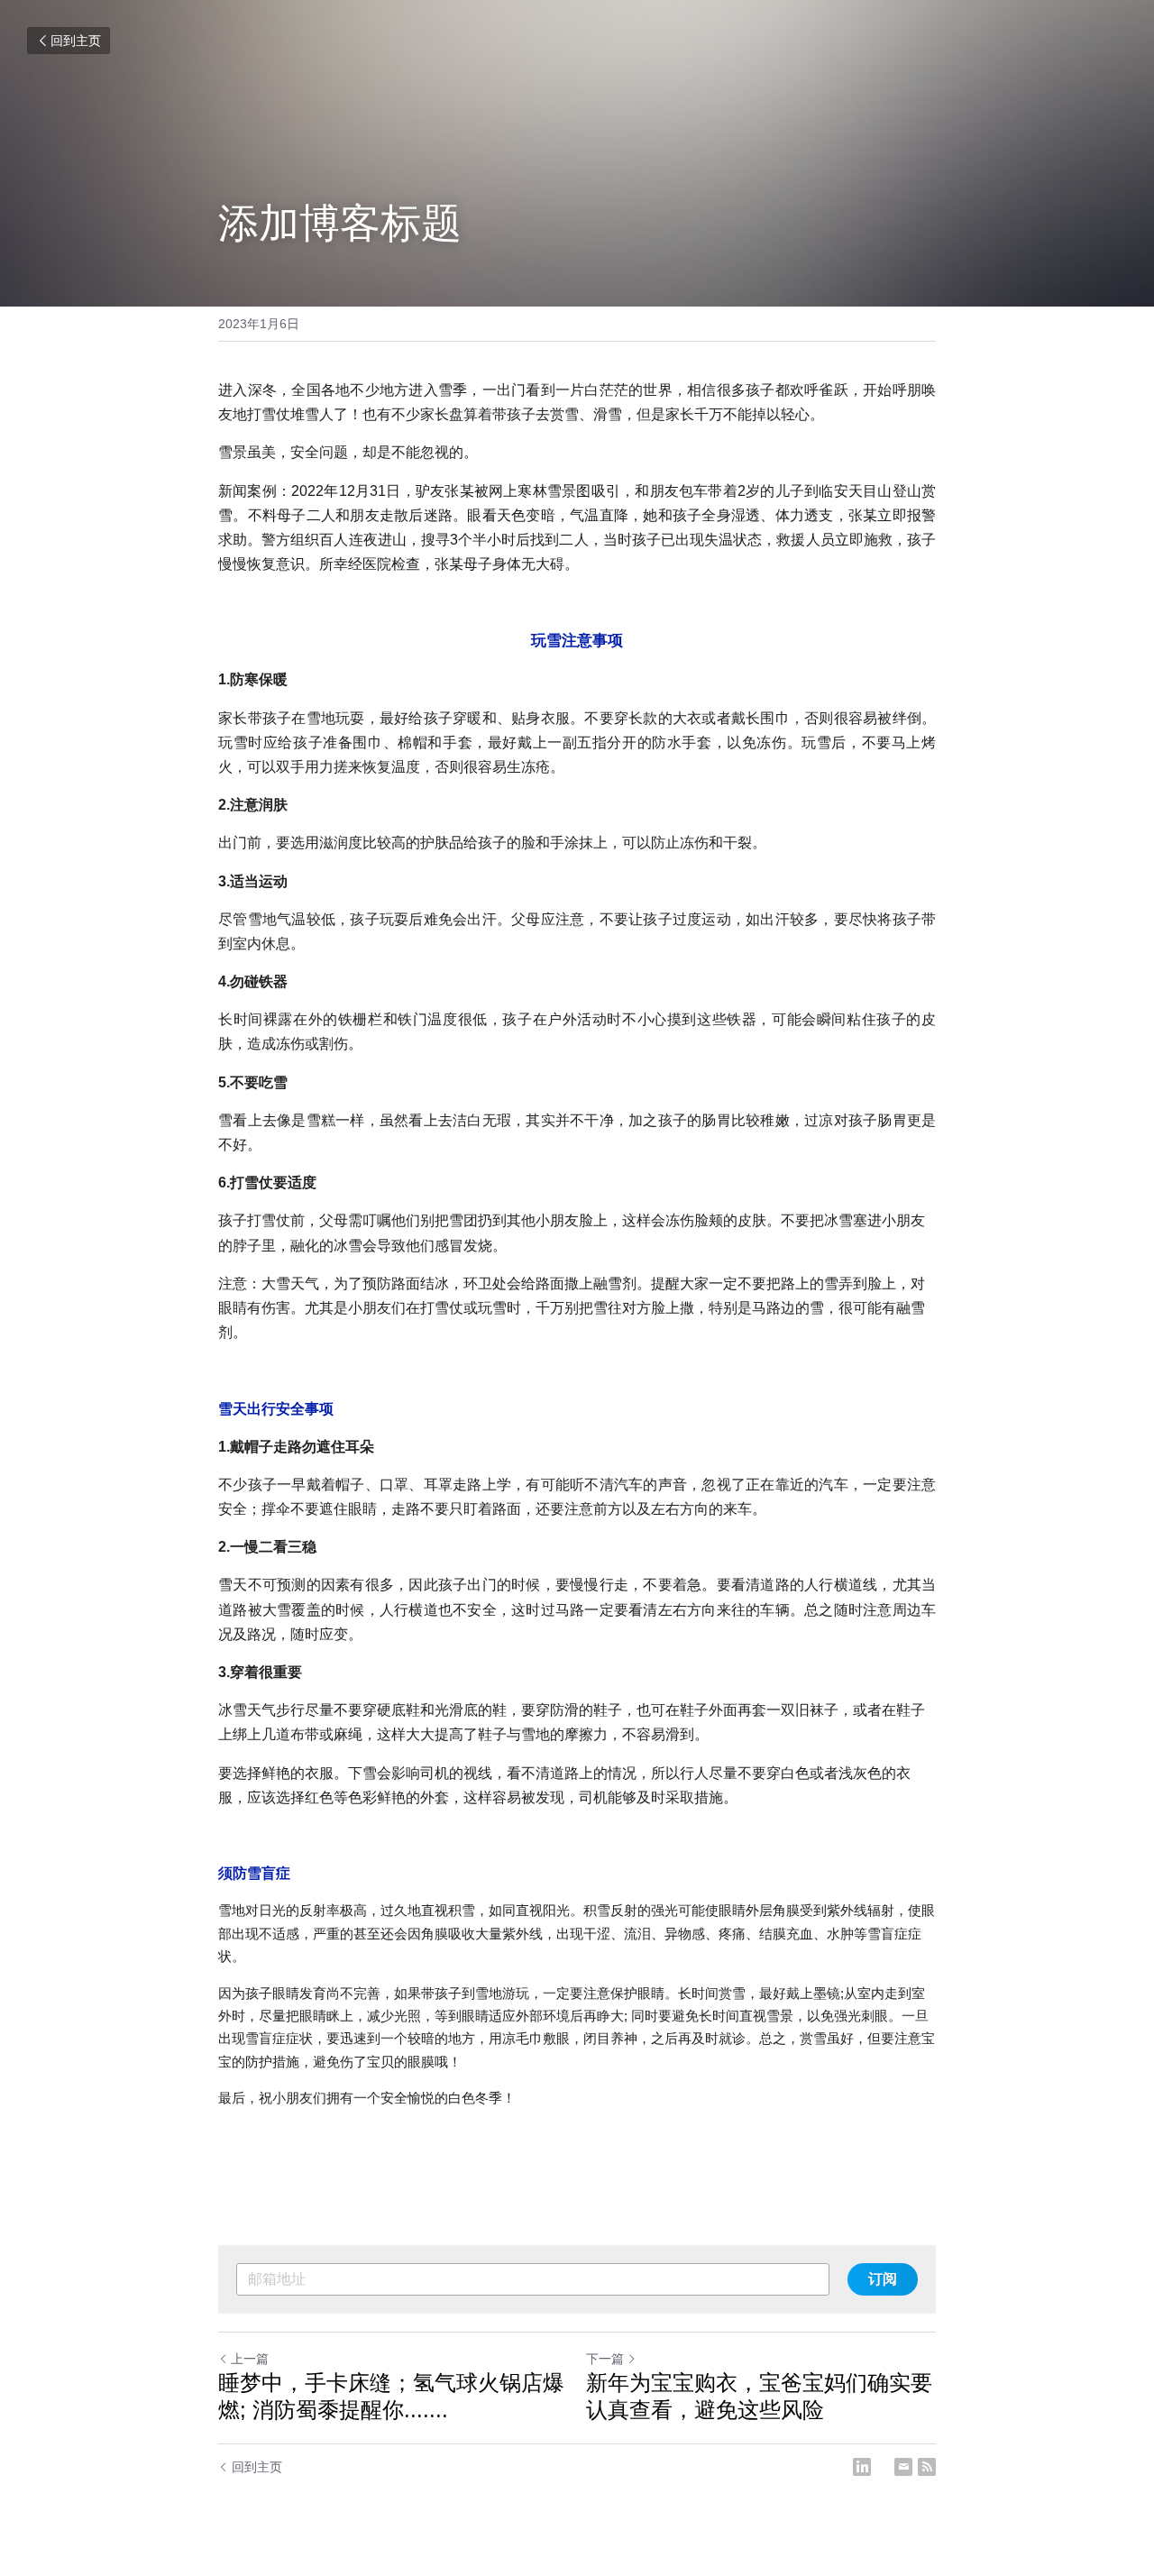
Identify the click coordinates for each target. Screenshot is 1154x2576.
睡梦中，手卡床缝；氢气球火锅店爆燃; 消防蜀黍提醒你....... (391, 2396)
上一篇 (250, 2359)
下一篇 (605, 2359)
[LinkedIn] (862, 2467)
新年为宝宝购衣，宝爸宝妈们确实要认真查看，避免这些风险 (759, 2396)
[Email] (903, 2467)
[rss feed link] (927, 2467)
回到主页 (76, 41)
